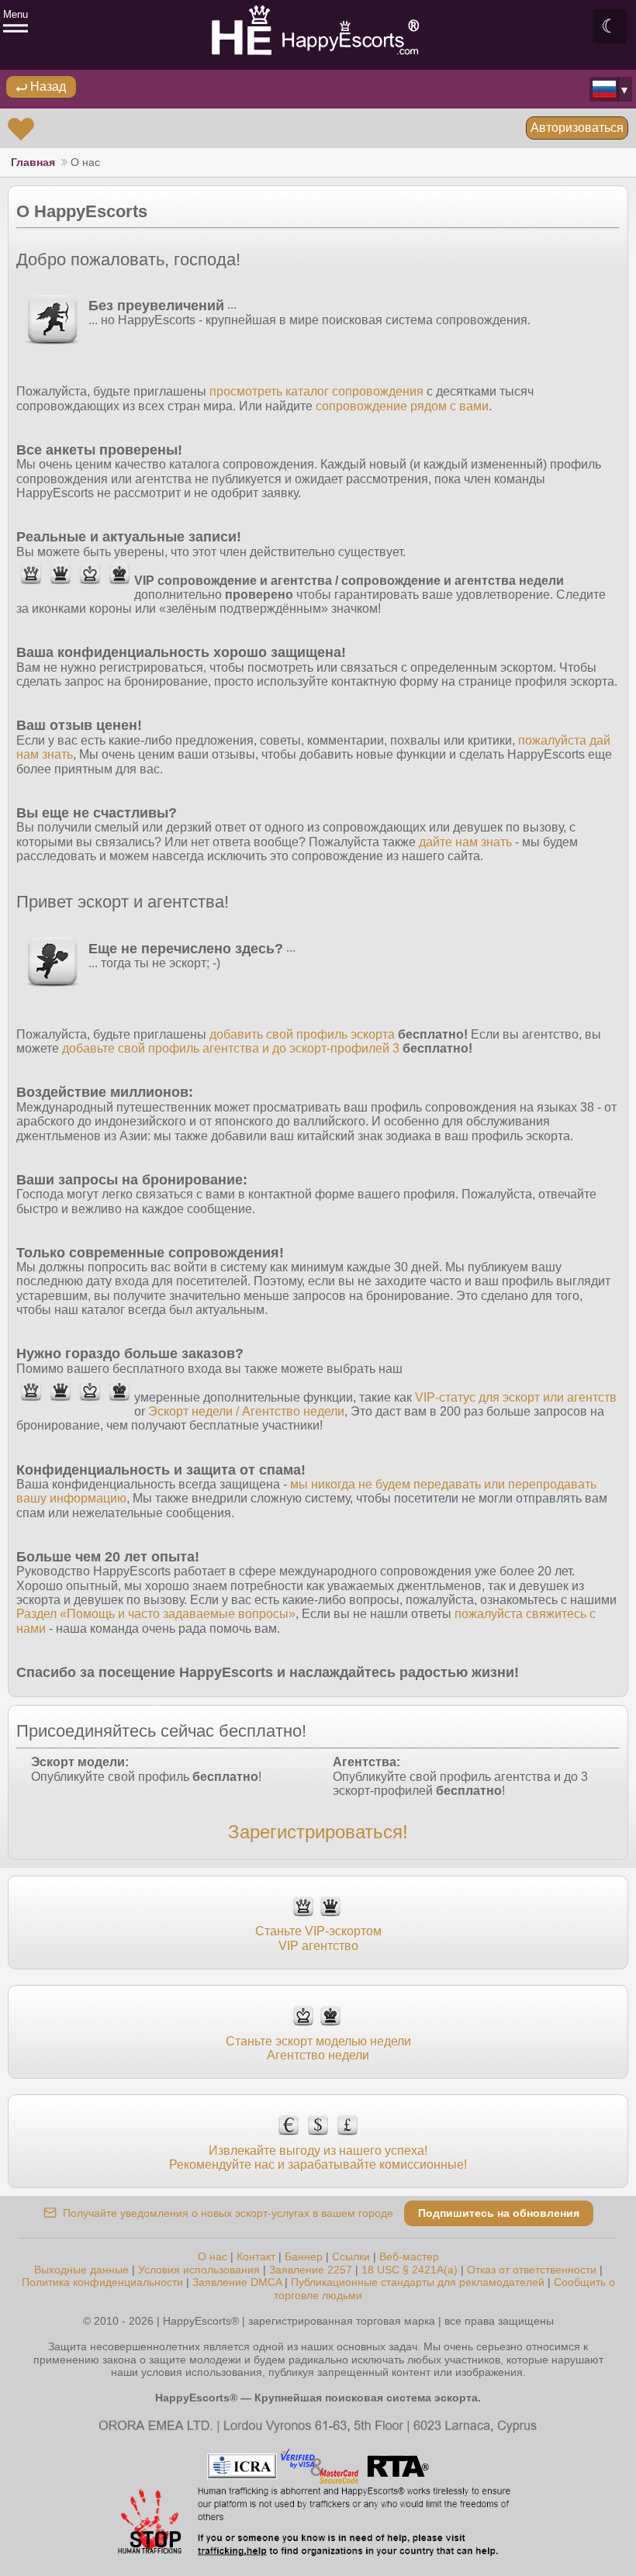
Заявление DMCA (237, 2282)
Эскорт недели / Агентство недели (246, 1411)
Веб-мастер (409, 2256)
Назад (47, 86)
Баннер (304, 2256)
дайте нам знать (465, 842)
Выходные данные (81, 2270)
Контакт (256, 2256)
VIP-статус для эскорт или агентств (516, 1397)
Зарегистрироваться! (318, 1832)
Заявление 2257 (311, 2270)
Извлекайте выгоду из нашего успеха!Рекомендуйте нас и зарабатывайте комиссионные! (318, 2158)
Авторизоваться (577, 128)
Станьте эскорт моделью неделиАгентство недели (318, 2048)
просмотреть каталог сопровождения (316, 391)
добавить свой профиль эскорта (302, 1034)
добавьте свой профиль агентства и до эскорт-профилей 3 (231, 1048)
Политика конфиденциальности (102, 2282)
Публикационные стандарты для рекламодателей (418, 2282)
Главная (33, 162)
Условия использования (199, 2270)
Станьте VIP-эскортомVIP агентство (318, 1938)
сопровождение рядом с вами (402, 406)
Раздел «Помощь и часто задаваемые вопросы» (156, 1614)
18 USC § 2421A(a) (410, 2270)
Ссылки (351, 2256)
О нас (213, 2256)
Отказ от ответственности (532, 2270)
